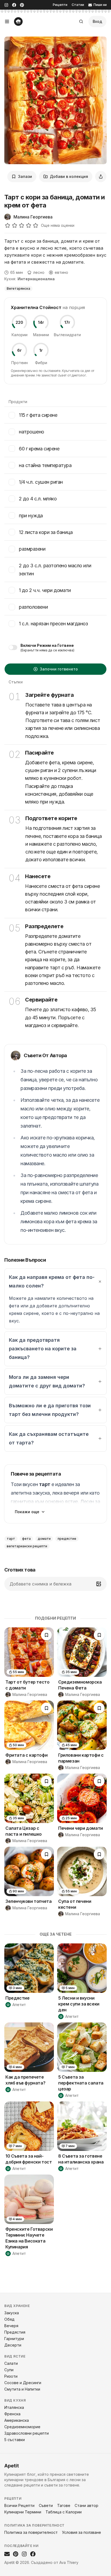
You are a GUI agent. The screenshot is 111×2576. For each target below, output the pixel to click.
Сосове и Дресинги (23, 2383)
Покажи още (27, 1512)
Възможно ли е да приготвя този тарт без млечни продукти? (50, 1410)
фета (26, 1539)
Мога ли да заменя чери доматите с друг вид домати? (47, 1381)
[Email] (7, 2554)
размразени (32, 549)
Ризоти (11, 2376)
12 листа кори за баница (46, 532)
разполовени (33, 607)
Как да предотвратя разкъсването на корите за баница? (43, 1349)
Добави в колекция (69, 176)
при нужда (31, 516)
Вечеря (11, 2326)
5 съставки (15, 2440)
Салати (11, 2363)
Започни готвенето (59, 669)
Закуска (12, 2313)
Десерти (13, 2345)
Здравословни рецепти (27, 2433)
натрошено (32, 432)
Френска (12, 2414)
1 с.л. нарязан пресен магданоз (53, 624)
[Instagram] (6, 5)
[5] (36, 225)
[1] (8, 225)
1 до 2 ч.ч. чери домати (45, 590)
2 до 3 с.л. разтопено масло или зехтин (55, 569)
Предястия (15, 2332)
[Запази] (46, 1635)
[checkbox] (12, 415)
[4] (29, 225)
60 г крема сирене (39, 449)
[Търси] (81, 21)
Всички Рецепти (19, 2505)
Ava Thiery (69, 2562)
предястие (67, 1539)
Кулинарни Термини (23, 2512)
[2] (15, 225)
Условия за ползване (81, 2532)
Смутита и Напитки (22, 2389)
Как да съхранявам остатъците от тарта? (49, 1438)
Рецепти (60, 5)
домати (44, 1539)
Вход (97, 21)
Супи (9, 2370)
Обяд (9, 2319)
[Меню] (7, 21)
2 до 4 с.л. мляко (38, 499)
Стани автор (86, 2505)
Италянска (14, 2407)
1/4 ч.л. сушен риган (41, 482)
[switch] (13, 647)
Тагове (64, 2505)
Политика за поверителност (31, 2532)
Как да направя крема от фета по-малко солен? (52, 1281)
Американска (17, 2420)
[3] (22, 225)
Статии (78, 5)
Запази (25, 176)
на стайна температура (45, 465)
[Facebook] (14, 5)
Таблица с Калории (64, 2512)
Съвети (46, 2505)
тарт (11, 1539)
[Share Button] (101, 177)
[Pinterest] (22, 5)
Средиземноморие (22, 2427)
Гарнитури (14, 2339)
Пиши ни (100, 5)
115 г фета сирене (38, 415)
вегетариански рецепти (27, 1546)
